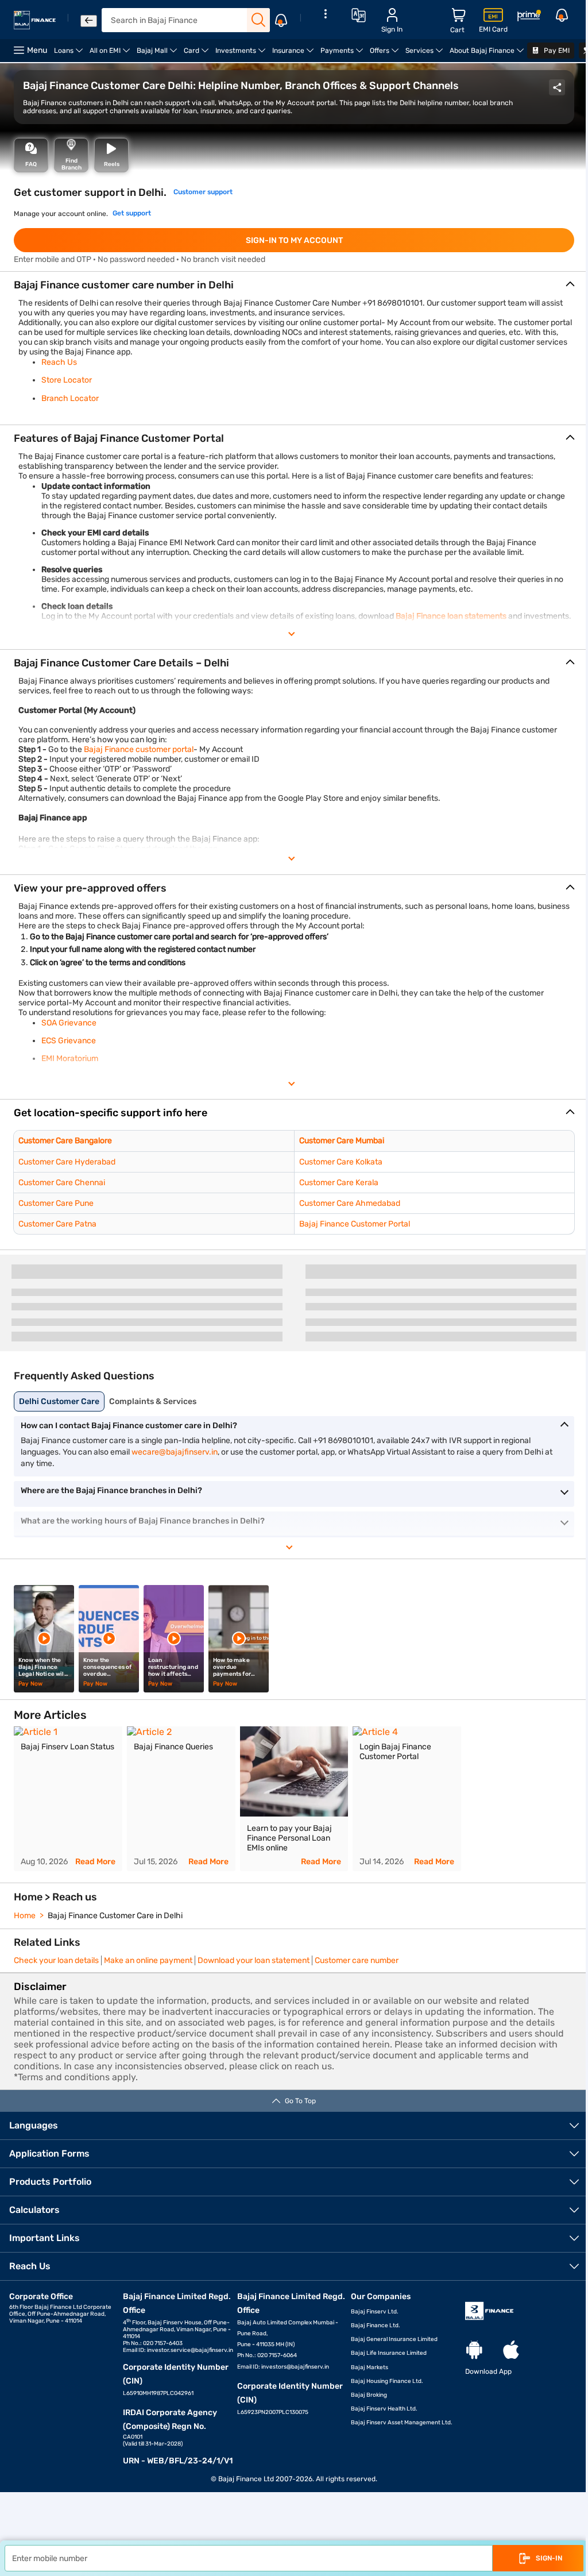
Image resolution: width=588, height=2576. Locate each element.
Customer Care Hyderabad (67, 1162)
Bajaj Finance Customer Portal (355, 1224)
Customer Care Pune (56, 1203)
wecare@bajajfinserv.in (175, 1452)
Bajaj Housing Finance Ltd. (387, 2381)
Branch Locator (70, 398)
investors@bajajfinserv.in (295, 2367)
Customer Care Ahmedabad (350, 1203)
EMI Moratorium (70, 1058)
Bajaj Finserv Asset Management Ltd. (402, 2423)
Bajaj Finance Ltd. (376, 2326)
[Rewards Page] (529, 18)
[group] (68, 1799)
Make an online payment (148, 1960)
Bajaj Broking (369, 2395)
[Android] (474, 2351)
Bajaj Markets (370, 2367)
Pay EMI (556, 51)
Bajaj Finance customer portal (139, 749)
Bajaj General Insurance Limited (394, 2339)
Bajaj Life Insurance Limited (389, 2353)
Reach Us (59, 362)
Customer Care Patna (57, 1224)
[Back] (89, 21)
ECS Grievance (69, 1041)
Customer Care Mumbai (342, 1141)
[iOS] (511, 2351)
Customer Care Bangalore (65, 1141)
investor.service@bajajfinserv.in (190, 2350)
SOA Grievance (69, 1023)
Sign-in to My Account (294, 240)
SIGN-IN (549, 2558)
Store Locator (67, 380)
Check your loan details (56, 1960)
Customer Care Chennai (62, 1183)
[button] (294, 1113)
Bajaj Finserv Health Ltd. (384, 2409)
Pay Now (30, 1684)
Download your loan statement (254, 1960)
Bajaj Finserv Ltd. (375, 2312)
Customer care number (357, 1960)
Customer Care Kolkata (341, 1162)
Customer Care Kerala (339, 1183)
